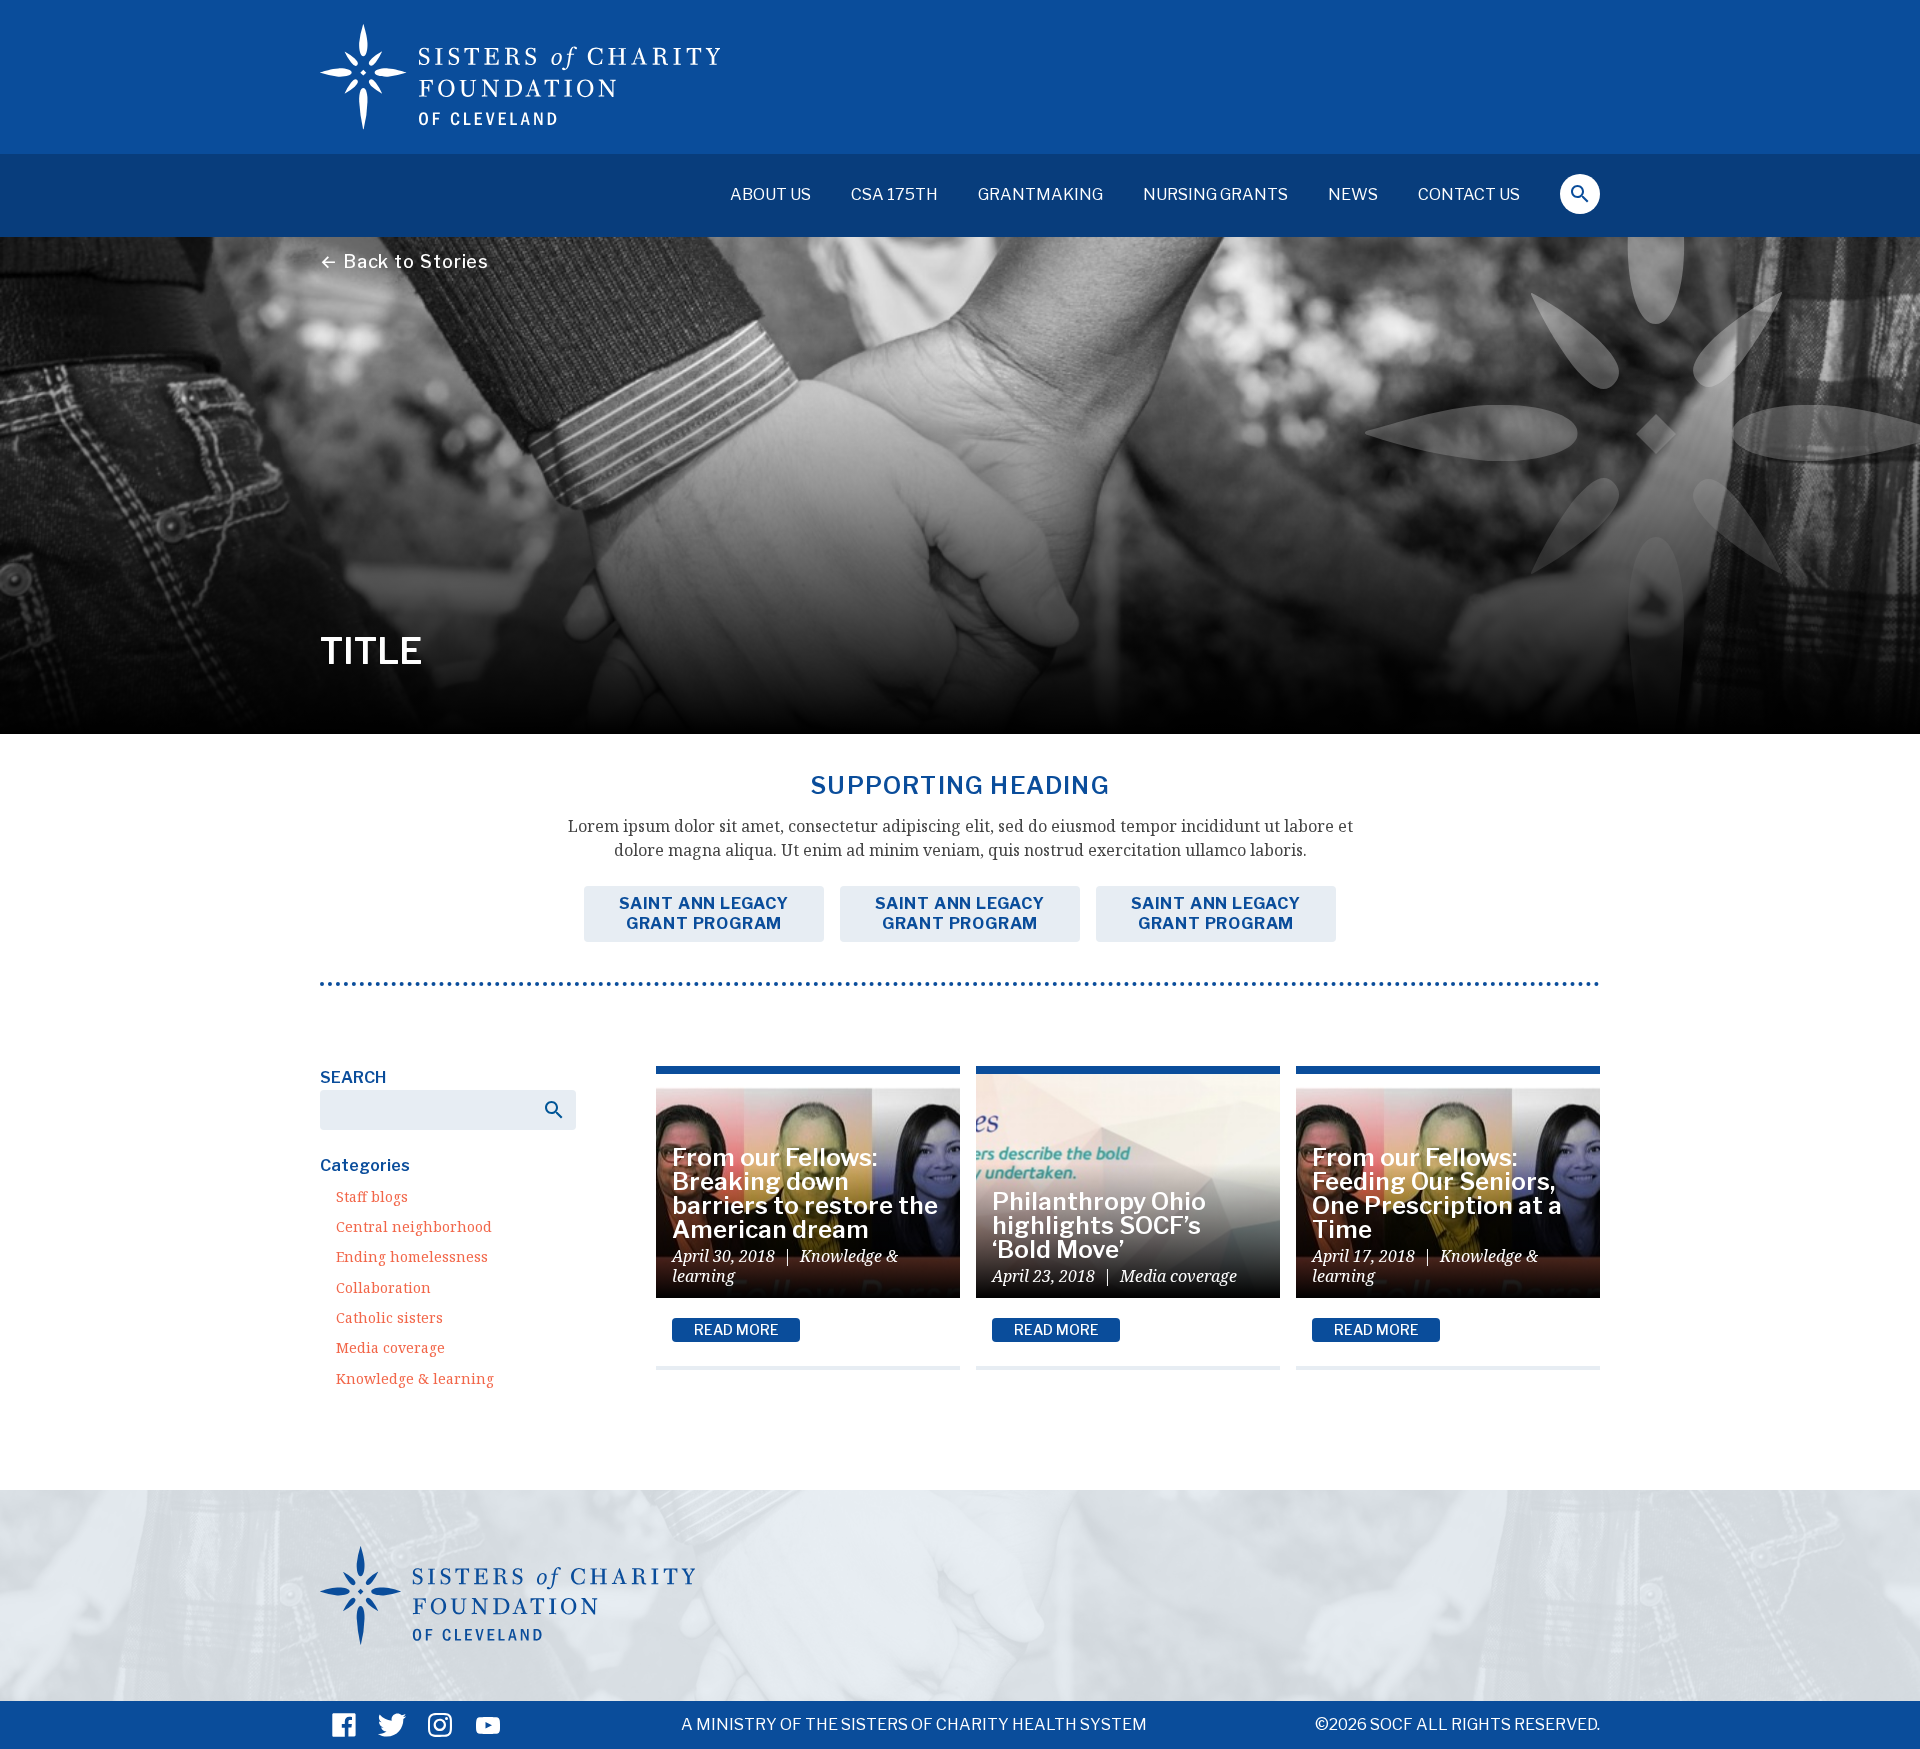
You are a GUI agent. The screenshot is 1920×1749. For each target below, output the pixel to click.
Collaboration (383, 1287)
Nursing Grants (1215, 194)
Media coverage (390, 1347)
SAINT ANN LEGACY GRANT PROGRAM (704, 913)
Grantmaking (1040, 194)
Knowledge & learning (415, 1378)
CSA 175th (894, 194)
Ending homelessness (412, 1256)
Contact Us (1469, 194)
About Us (770, 194)
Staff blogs (372, 1196)
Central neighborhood (414, 1226)
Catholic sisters (389, 1317)
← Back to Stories (404, 261)
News (1353, 194)
